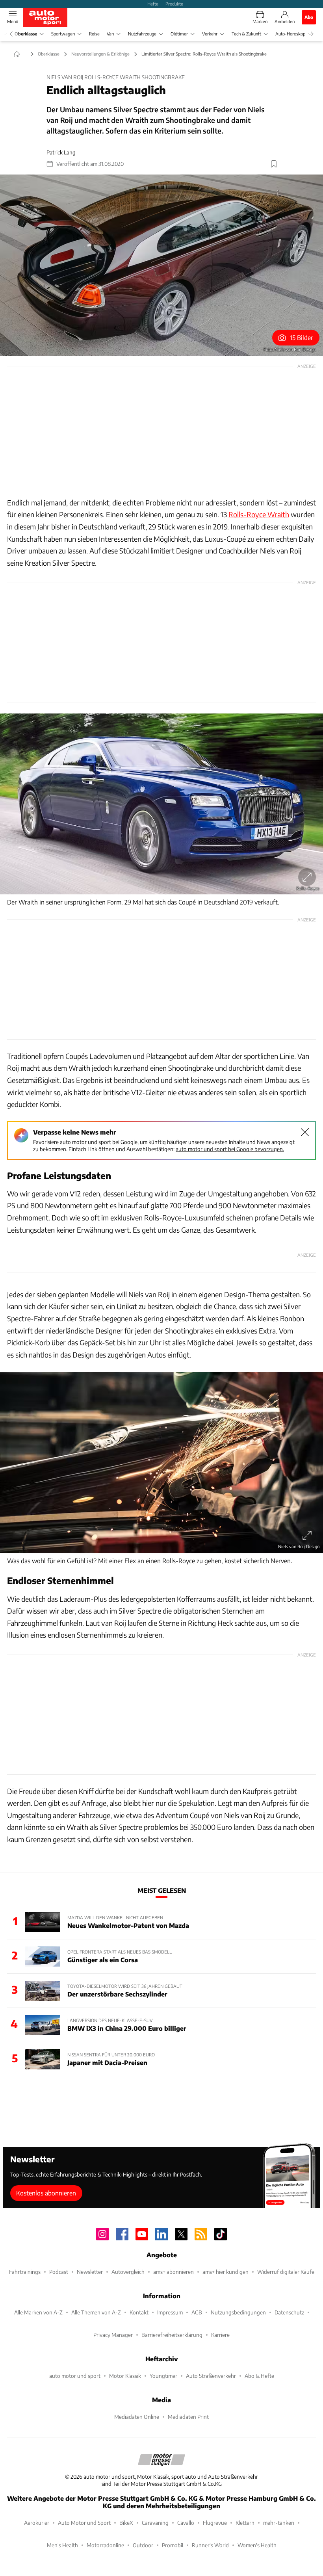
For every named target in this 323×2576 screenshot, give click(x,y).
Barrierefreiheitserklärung (172, 2335)
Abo (309, 17)
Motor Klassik (125, 2376)
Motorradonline (105, 2545)
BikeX (126, 2523)
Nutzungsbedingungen (238, 2312)
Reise (94, 34)
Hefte (153, 4)
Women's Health (257, 2545)
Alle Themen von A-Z (96, 2312)
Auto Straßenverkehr (211, 2376)
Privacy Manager (113, 2335)
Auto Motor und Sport (84, 2523)
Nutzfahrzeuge (142, 34)
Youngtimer (163, 2376)
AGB (197, 2312)
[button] (161, 265)
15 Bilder (302, 337)
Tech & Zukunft (246, 34)
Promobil (173, 2545)
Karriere (220, 2335)
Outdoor (143, 2545)
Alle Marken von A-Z (38, 2312)
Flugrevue (215, 2523)
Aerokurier (37, 2523)
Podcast (59, 2272)
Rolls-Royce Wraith (259, 514)
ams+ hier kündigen (226, 2272)
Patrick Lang (61, 152)
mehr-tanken (279, 2523)
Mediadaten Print (188, 2417)
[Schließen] (305, 1132)
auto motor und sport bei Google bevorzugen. (230, 1149)
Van (110, 34)
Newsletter (90, 2272)
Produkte (174, 4)
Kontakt (139, 2312)
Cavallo (186, 2523)
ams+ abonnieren (174, 2272)
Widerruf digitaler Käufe (286, 2272)
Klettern (245, 2523)
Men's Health (62, 2545)
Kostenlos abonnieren (46, 2193)
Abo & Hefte (259, 2376)
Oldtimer (179, 34)
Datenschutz (289, 2312)
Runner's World (210, 2545)
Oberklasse (26, 34)
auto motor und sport (75, 2376)
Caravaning (155, 2523)
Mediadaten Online (137, 2417)
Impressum (170, 2312)
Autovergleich (128, 2272)
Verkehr (210, 34)
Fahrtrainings (25, 2272)
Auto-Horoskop (290, 34)
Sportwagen (63, 34)
